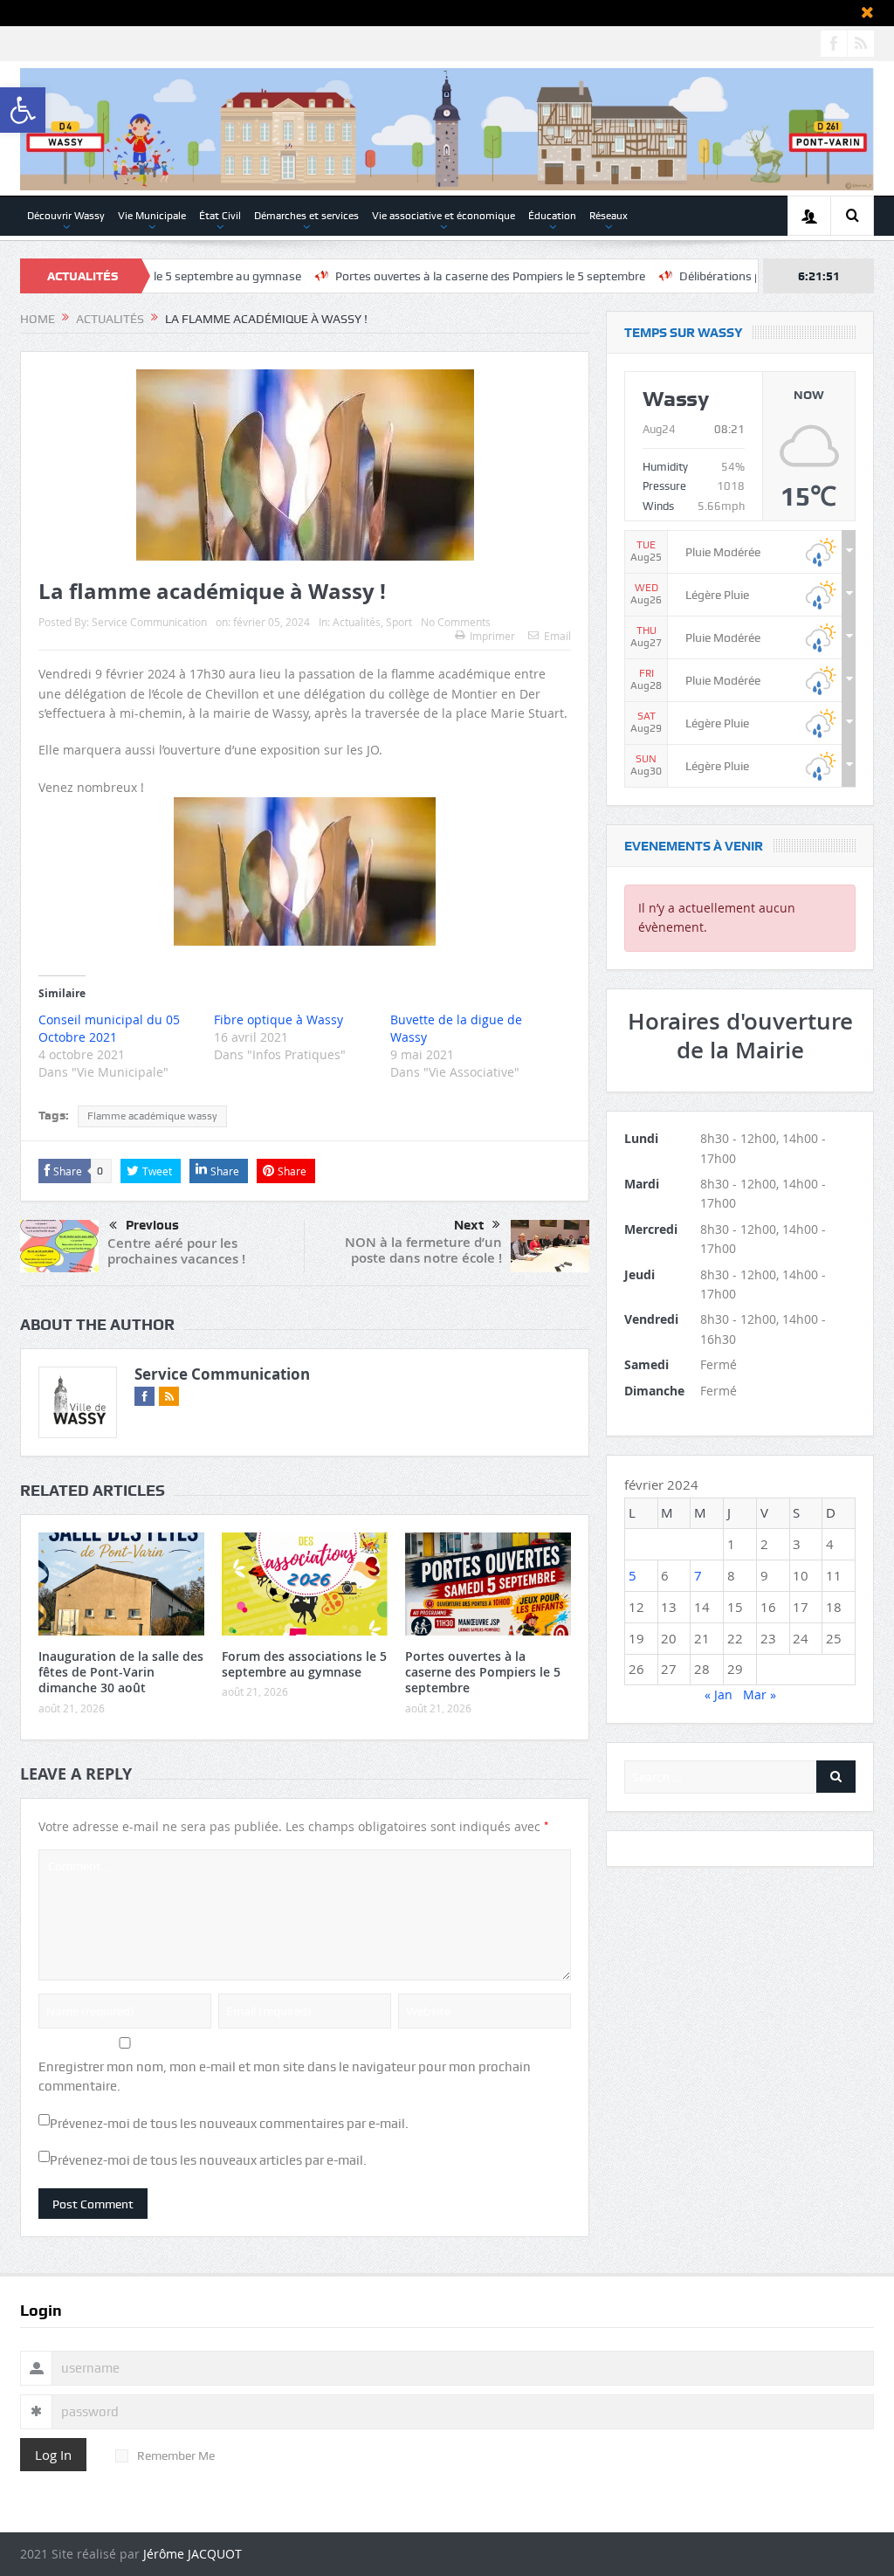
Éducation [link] (552, 216)
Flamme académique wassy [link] (152, 1116)
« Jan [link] (719, 1694)
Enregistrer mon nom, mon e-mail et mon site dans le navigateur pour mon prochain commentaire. (285, 2077)
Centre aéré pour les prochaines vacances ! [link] (176, 1251)
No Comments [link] (456, 622)
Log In (53, 2455)
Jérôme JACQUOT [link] (193, 2554)
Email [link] (557, 636)
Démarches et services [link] (306, 216)
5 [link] (633, 1575)
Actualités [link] (357, 622)
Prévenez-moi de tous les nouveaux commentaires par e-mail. (229, 2124)
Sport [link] (399, 622)
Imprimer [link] (492, 636)
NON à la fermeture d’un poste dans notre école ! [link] (423, 1250)
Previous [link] (152, 1225)
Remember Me (176, 2455)
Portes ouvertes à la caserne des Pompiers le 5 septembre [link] (426, 276)
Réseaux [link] (609, 216)
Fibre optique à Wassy (279, 1019)
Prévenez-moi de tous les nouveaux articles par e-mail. (208, 2160)
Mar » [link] (760, 1694)
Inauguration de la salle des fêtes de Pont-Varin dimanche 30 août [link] (121, 1672)
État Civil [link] (220, 216)
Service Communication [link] (149, 622)
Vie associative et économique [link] (444, 216)
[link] (23, 110)
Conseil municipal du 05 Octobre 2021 (109, 1028)
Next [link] (469, 1225)
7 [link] (698, 1575)
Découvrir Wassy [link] (66, 216)
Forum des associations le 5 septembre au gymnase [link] (304, 1664)
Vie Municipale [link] (152, 216)
